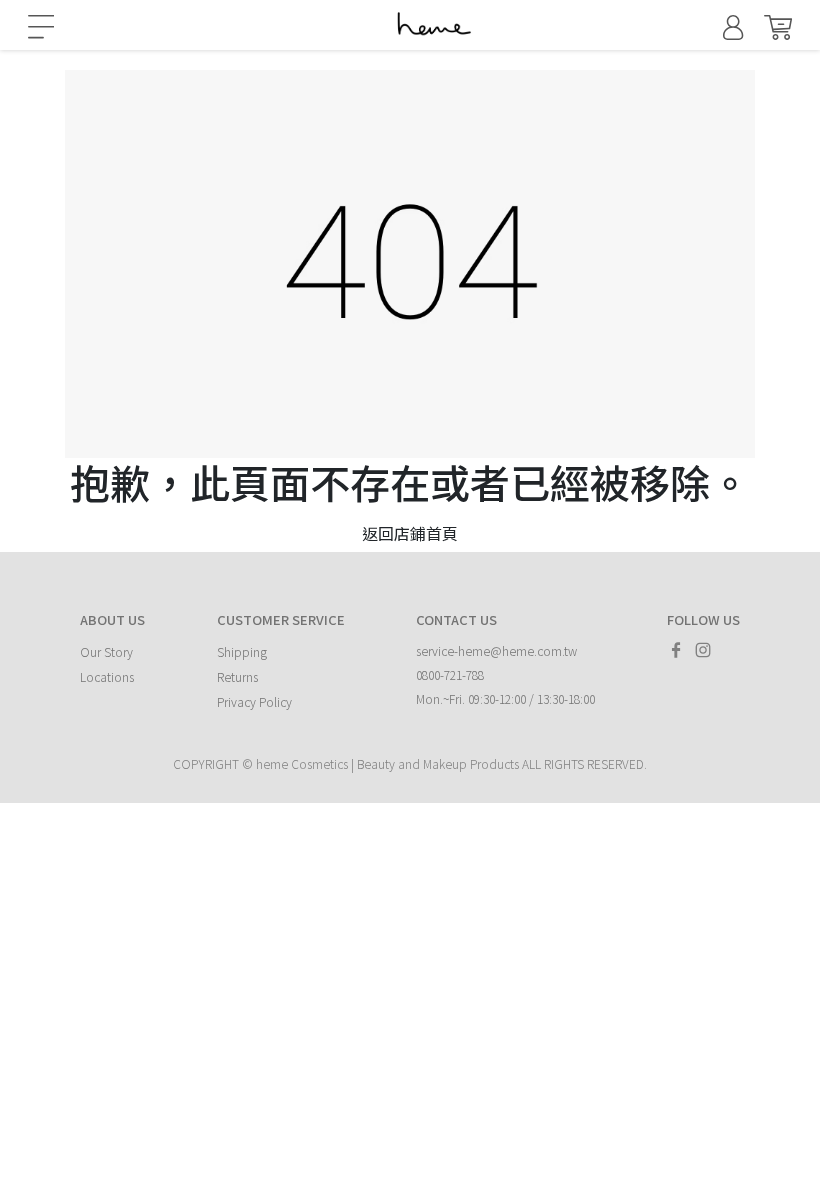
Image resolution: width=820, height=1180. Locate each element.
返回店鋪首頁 (410, 533)
